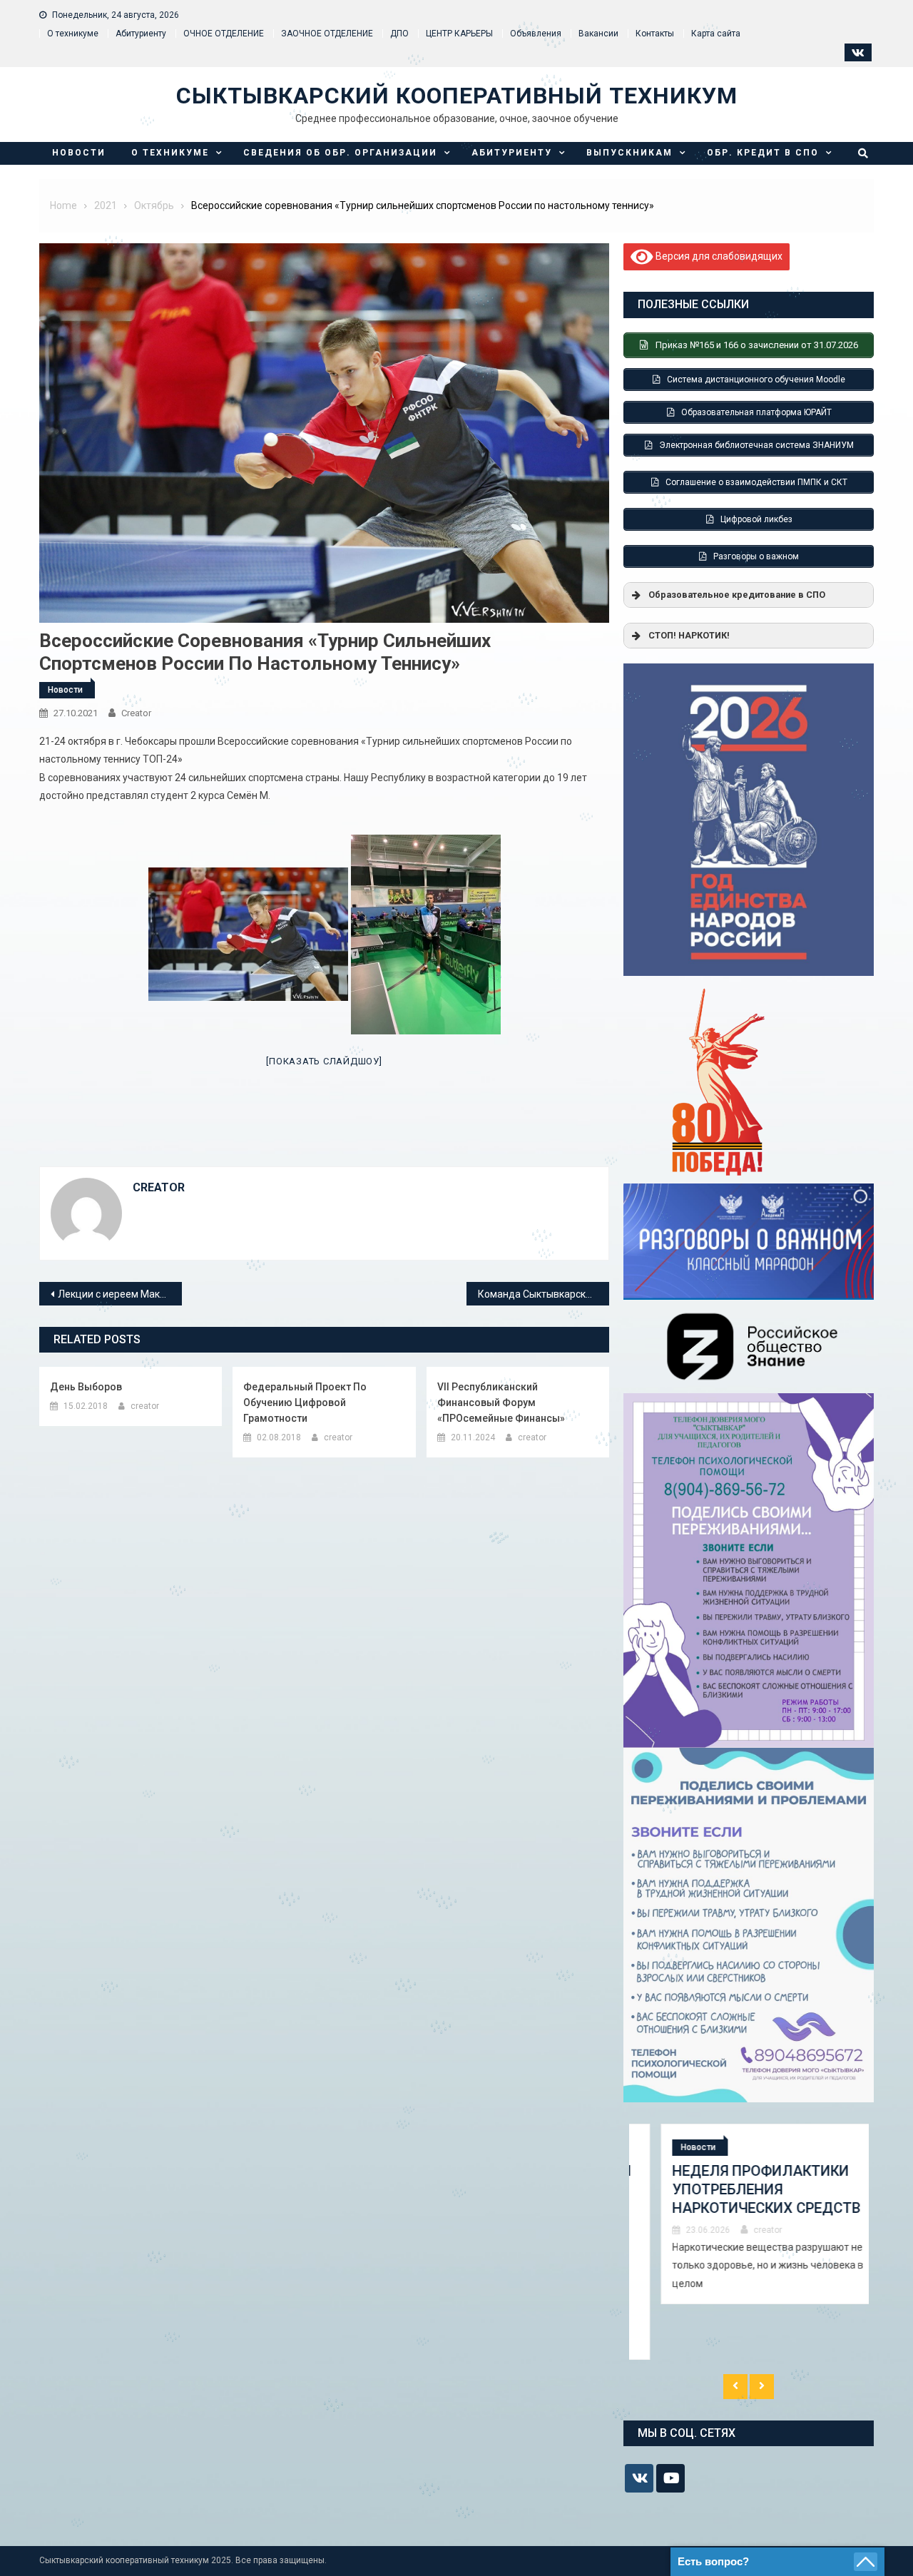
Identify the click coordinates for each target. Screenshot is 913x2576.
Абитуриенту (141, 34)
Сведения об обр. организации (340, 153)
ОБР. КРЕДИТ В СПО (763, 153)
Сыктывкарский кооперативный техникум (457, 96)
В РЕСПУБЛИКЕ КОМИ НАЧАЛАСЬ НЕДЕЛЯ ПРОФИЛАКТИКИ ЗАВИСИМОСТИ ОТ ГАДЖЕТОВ (746, 2199)
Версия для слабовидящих (718, 255)
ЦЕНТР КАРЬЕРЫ (459, 34)
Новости (79, 153)
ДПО (399, 34)
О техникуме (73, 34)
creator (136, 713)
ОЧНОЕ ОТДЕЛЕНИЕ (224, 34)
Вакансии (598, 34)
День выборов (86, 1387)
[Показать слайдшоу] (324, 1061)
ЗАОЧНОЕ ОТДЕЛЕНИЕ (327, 34)
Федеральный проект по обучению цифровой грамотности (305, 1402)
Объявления (536, 34)
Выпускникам (629, 153)
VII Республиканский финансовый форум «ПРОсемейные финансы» (501, 1402)
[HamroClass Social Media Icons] (639, 2478)
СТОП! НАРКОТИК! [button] (689, 635)
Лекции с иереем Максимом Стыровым (120, 1294)
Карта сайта (716, 34)
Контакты (655, 34)
